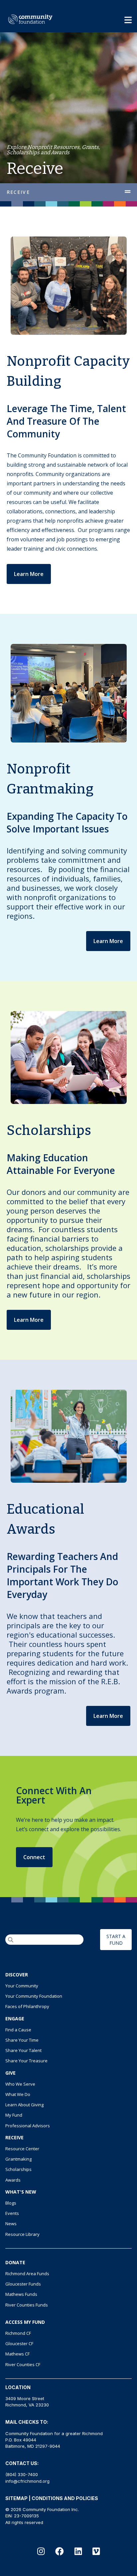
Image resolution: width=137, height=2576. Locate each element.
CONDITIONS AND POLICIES (65, 2498)
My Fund (14, 2115)
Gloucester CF (19, 2343)
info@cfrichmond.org (27, 2481)
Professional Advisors (28, 2126)
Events (12, 2213)
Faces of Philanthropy (27, 2006)
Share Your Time (22, 2040)
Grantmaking (18, 2159)
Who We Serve (20, 2084)
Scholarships (18, 2169)
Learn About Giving (24, 2105)
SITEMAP (16, 2498)
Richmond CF (18, 2333)
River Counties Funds (27, 2305)
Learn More (29, 574)
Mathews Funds (21, 2294)
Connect (34, 1857)
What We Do (18, 2094)
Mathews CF (17, 2354)
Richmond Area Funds (27, 2274)
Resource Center (22, 2149)
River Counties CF (23, 2364)
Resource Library (22, 2234)
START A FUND (116, 1939)
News (11, 2224)
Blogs (11, 2203)
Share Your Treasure (26, 2061)
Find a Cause (18, 2030)
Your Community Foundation (34, 1996)
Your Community (22, 1986)
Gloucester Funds (23, 2284)
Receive (18, 192)
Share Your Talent (23, 2050)
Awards (13, 2180)
